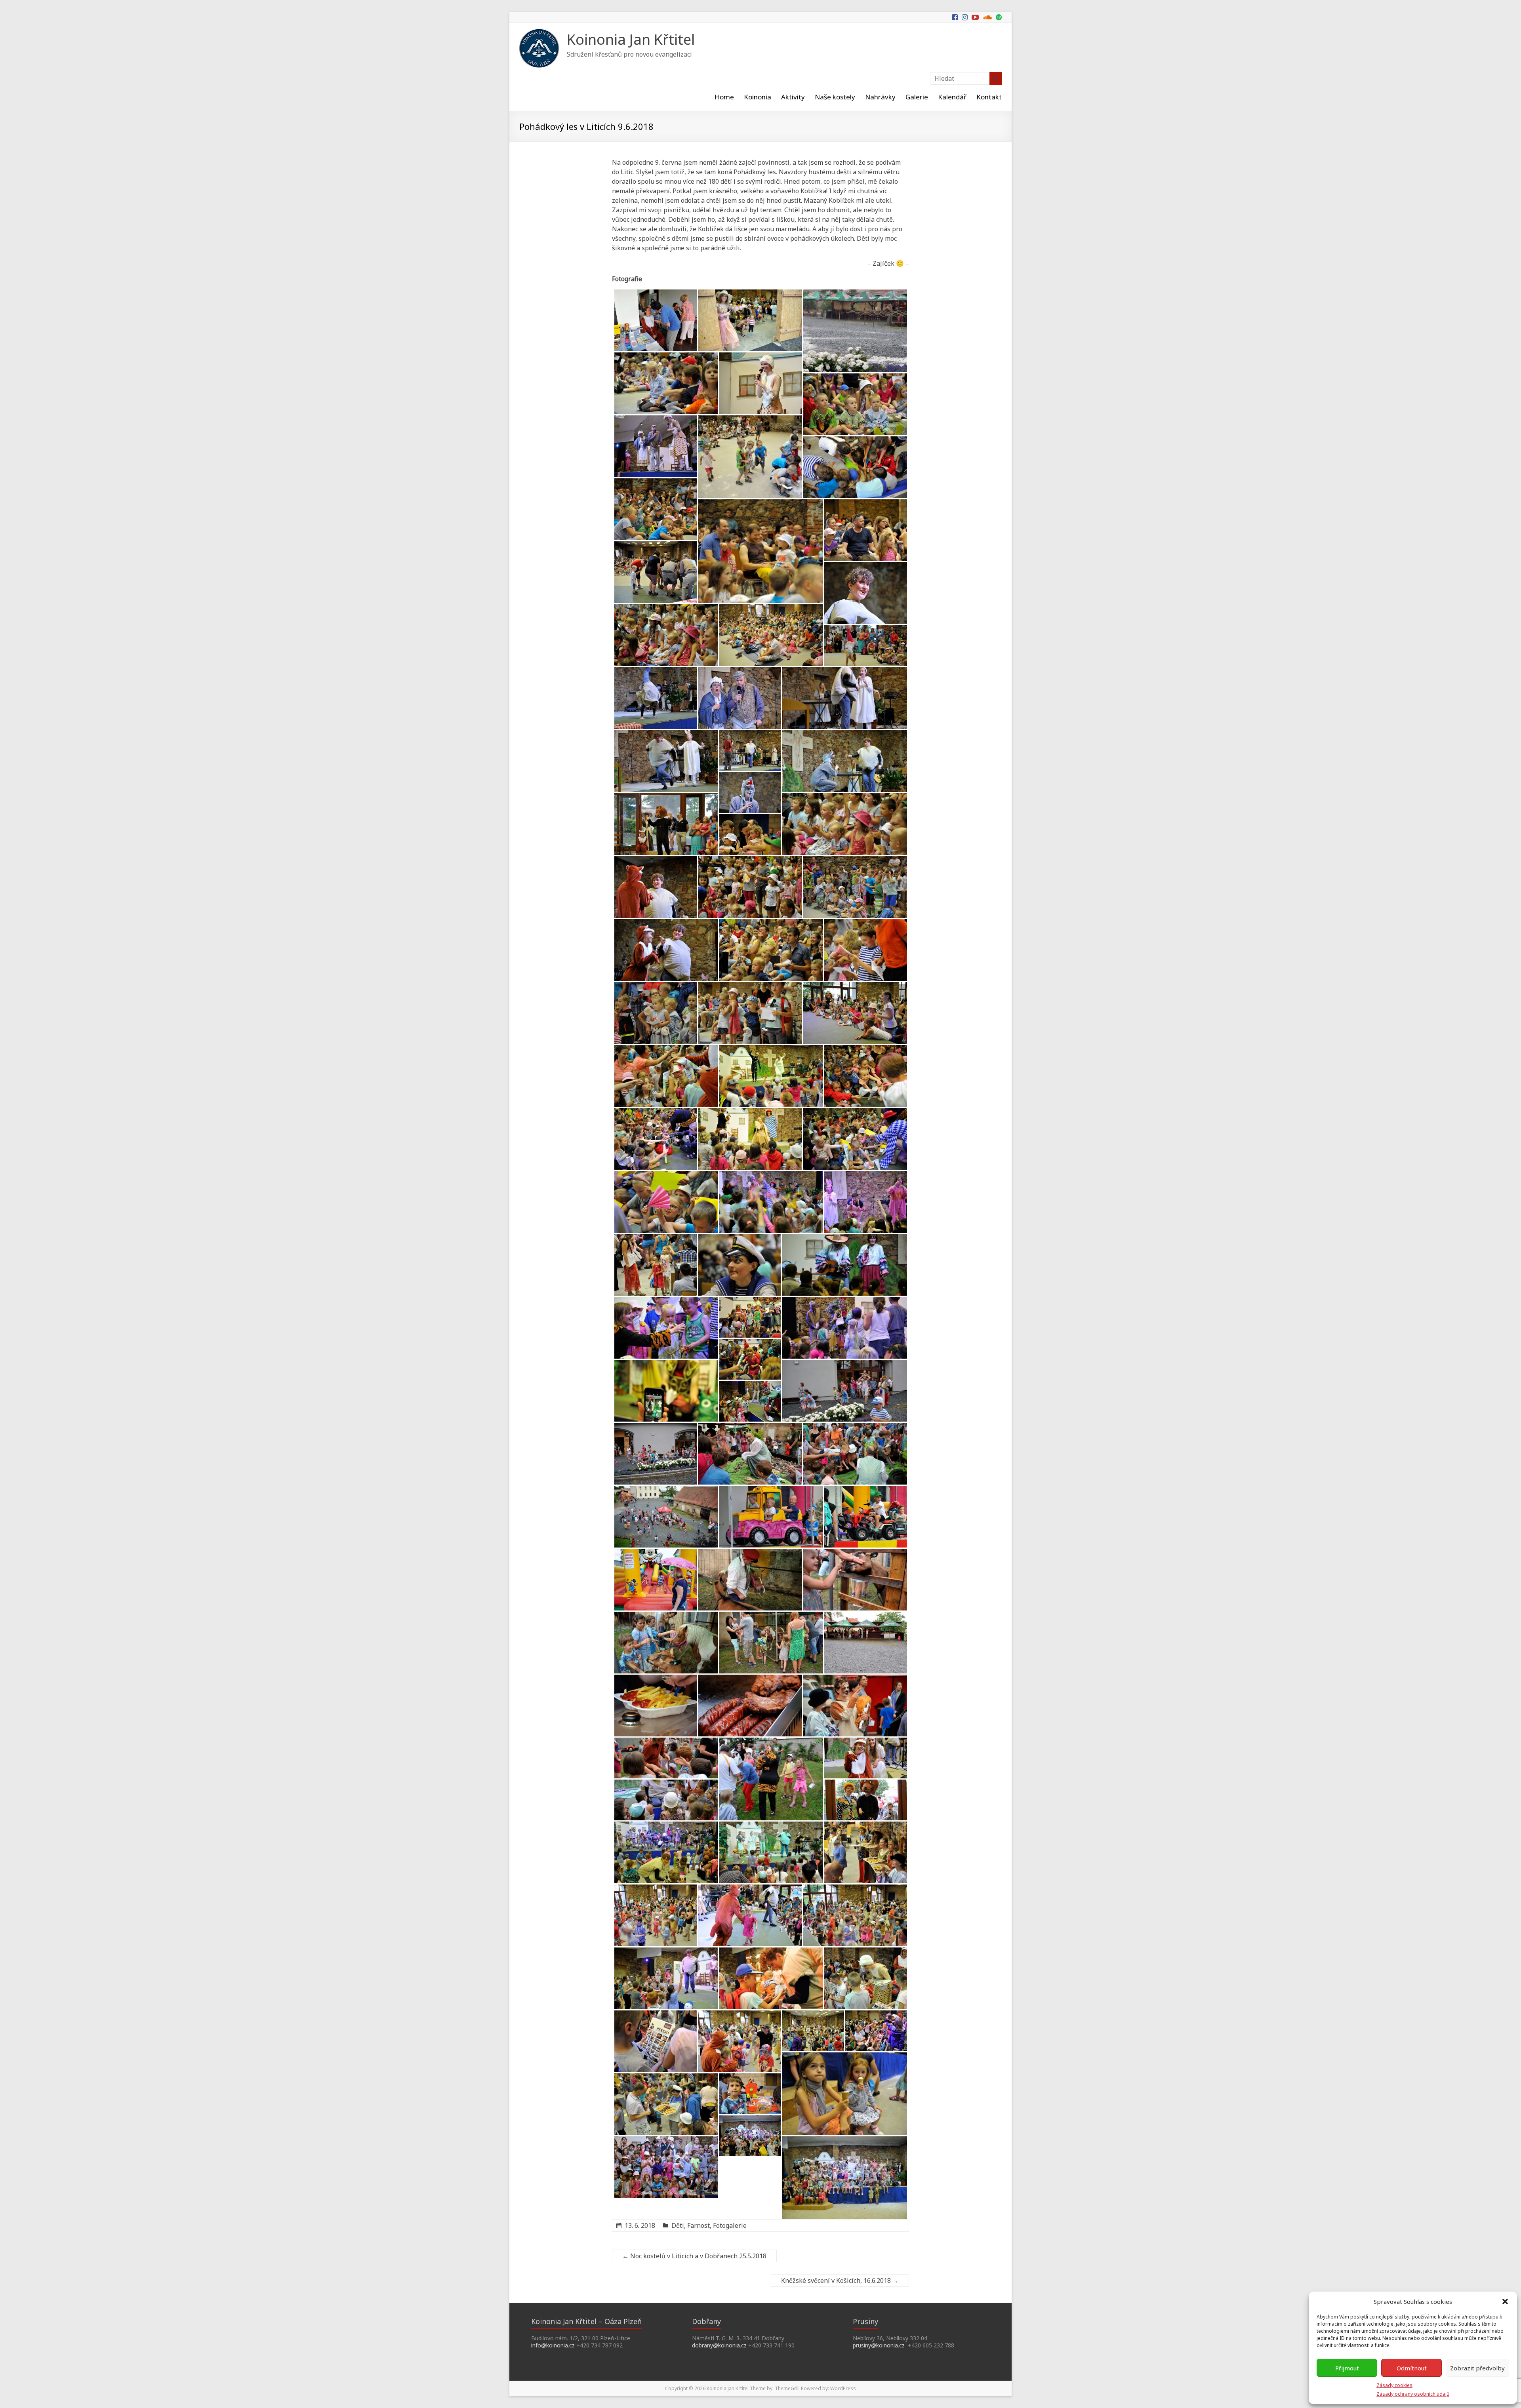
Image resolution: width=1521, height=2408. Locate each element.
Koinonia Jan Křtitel (631, 39)
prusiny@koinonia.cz (879, 2345)
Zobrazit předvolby (1477, 2368)
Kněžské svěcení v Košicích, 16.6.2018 (840, 2280)
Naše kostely (835, 97)
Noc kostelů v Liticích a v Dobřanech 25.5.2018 (694, 2256)
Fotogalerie (730, 2225)
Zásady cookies (1394, 2385)
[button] (1505, 2301)
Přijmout (1347, 2368)
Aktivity (793, 97)
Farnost (699, 2225)
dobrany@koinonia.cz (719, 2345)
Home (724, 97)
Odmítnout (1412, 2368)
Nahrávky (880, 97)
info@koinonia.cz (553, 2345)
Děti (678, 2225)
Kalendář (952, 97)
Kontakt (989, 97)
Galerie (917, 97)
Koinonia (758, 97)
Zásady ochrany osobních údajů (1413, 2394)
